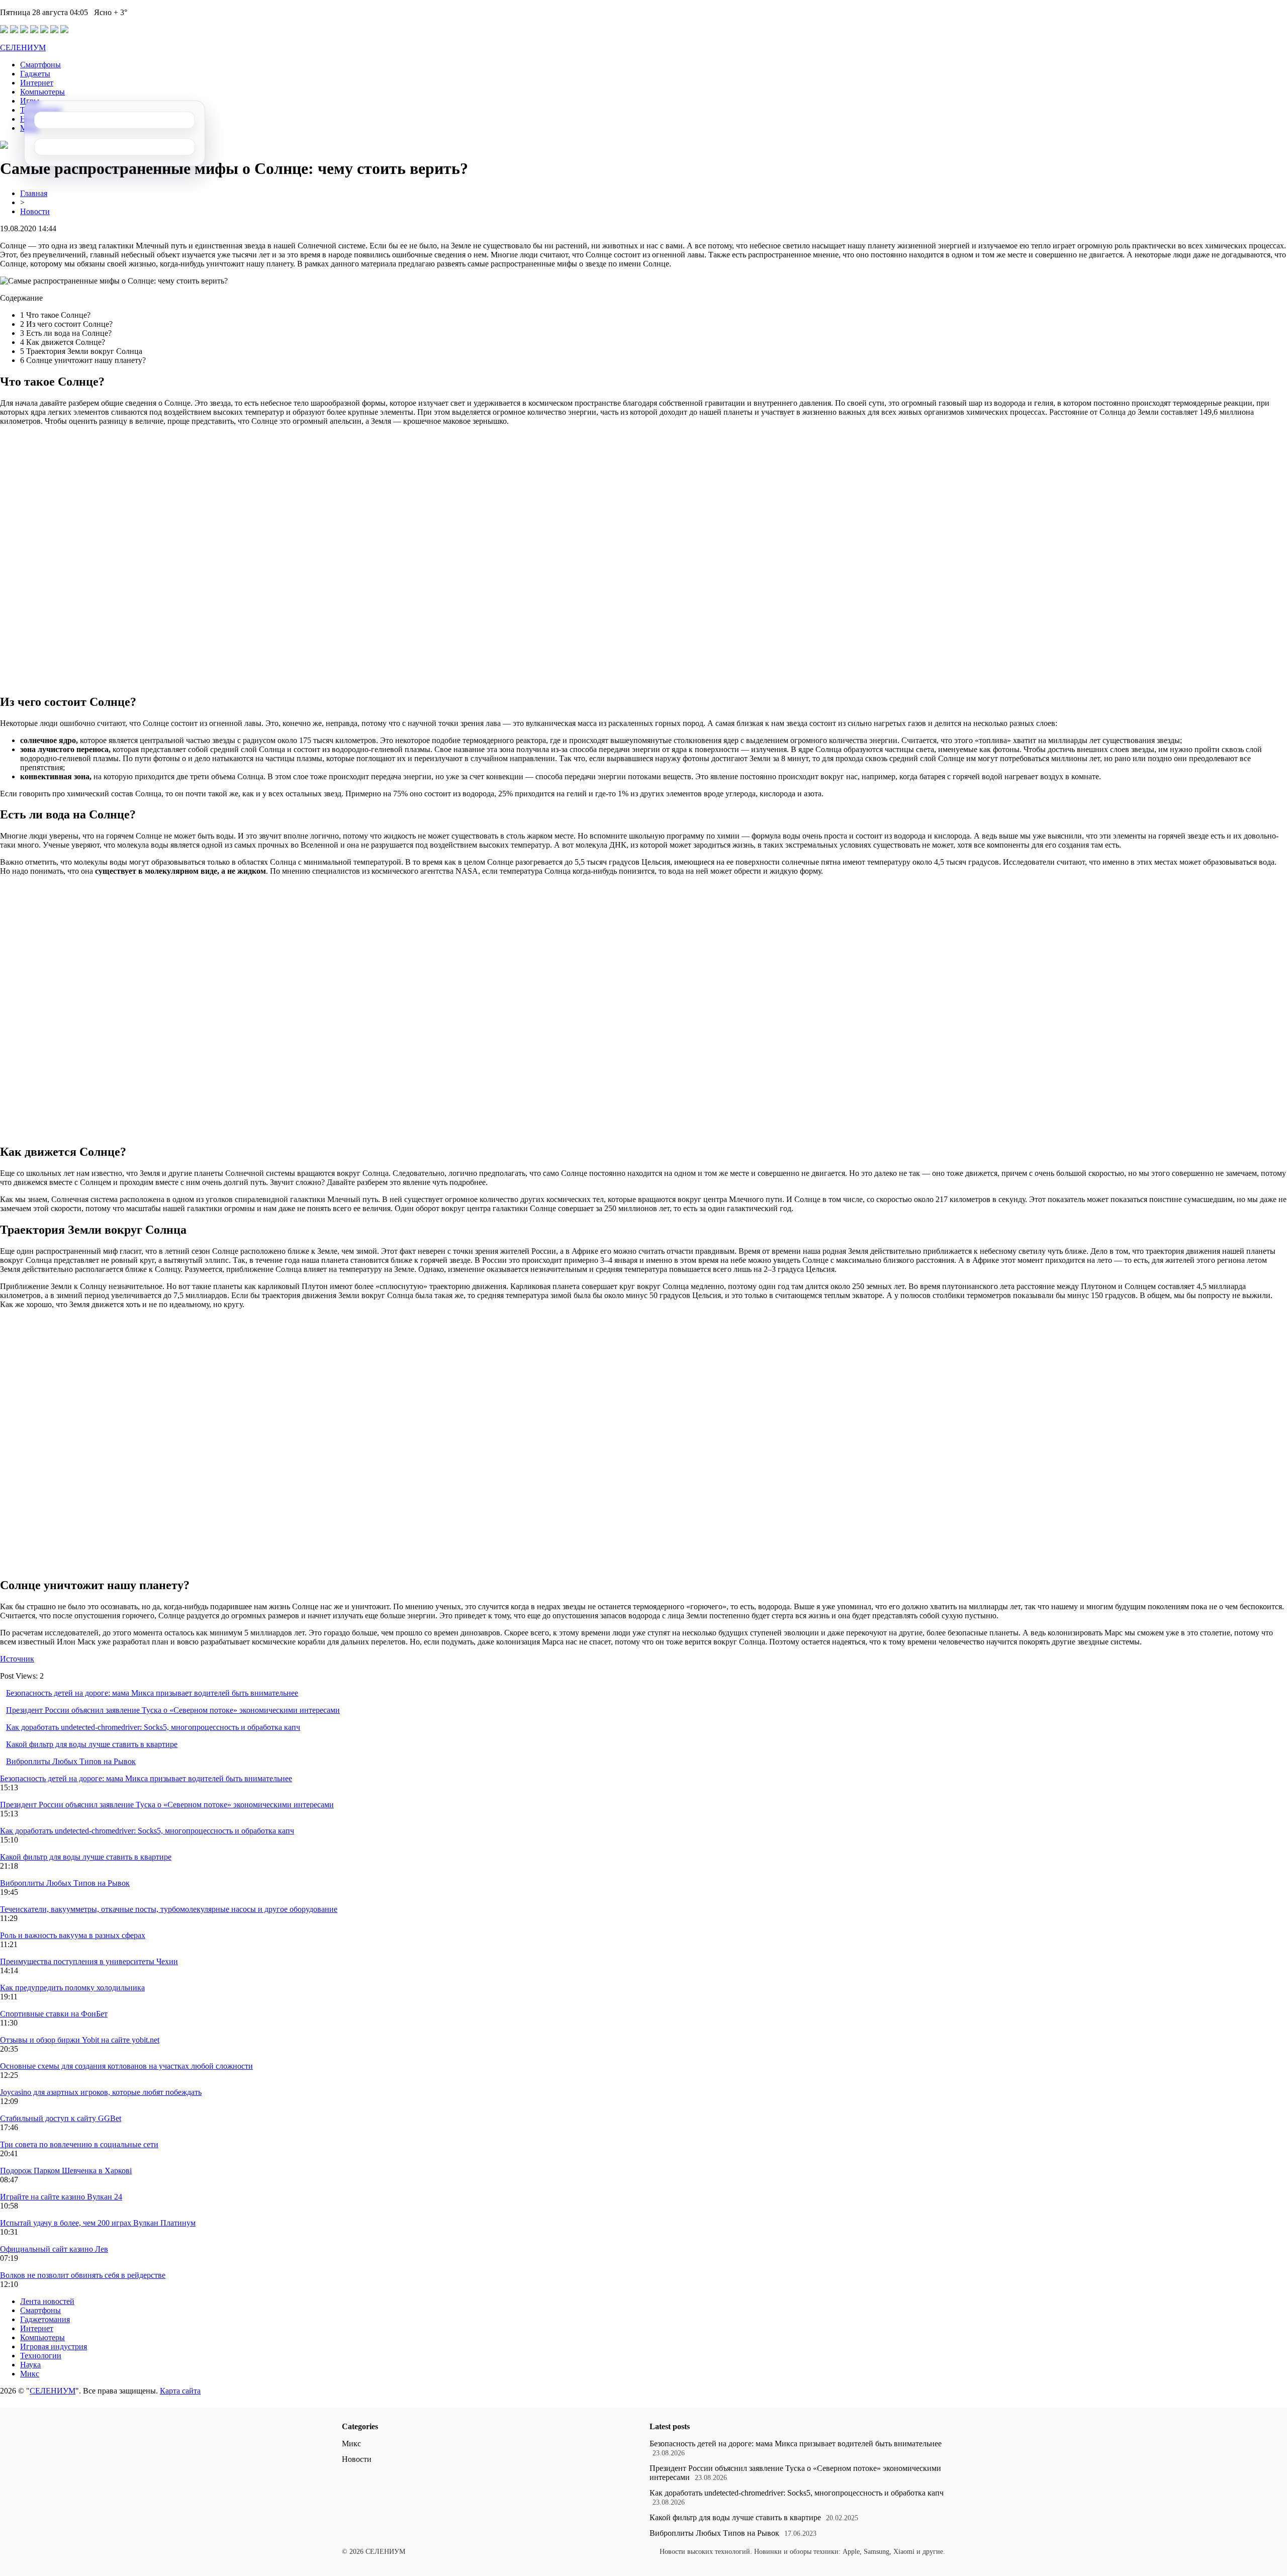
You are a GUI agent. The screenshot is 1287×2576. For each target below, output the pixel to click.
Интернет (37, 83)
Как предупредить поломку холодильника (72, 1988)
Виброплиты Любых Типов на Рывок (71, 1761)
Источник (17, 1659)
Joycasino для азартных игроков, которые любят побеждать (101, 2092)
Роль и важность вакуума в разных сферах (73, 1935)
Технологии (41, 2356)
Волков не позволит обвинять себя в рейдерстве (83, 2275)
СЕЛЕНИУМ (23, 48)
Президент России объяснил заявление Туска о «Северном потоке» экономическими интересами (173, 1710)
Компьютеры (42, 92)
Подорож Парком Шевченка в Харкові (66, 2171)
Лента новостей (47, 2301)
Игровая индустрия (54, 2347)
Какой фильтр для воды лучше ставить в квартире (92, 1744)
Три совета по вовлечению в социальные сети (79, 2144)
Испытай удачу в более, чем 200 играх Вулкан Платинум (98, 2223)
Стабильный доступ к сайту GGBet (61, 2118)
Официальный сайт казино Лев (54, 2249)
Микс (30, 2374)
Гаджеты (35, 74)
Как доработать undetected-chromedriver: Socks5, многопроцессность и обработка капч (153, 1727)
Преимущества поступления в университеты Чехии (89, 1961)
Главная (34, 193)
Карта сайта (180, 2391)
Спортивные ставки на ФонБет (54, 2014)
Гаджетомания (45, 2319)
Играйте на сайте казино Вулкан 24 (61, 2197)
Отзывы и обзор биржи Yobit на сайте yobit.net (80, 2040)
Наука (30, 2365)
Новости (35, 211)
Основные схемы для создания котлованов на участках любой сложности (126, 2066)
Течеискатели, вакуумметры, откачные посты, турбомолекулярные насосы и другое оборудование (169, 1909)
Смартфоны (40, 65)
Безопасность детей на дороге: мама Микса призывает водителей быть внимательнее (152, 1693)
